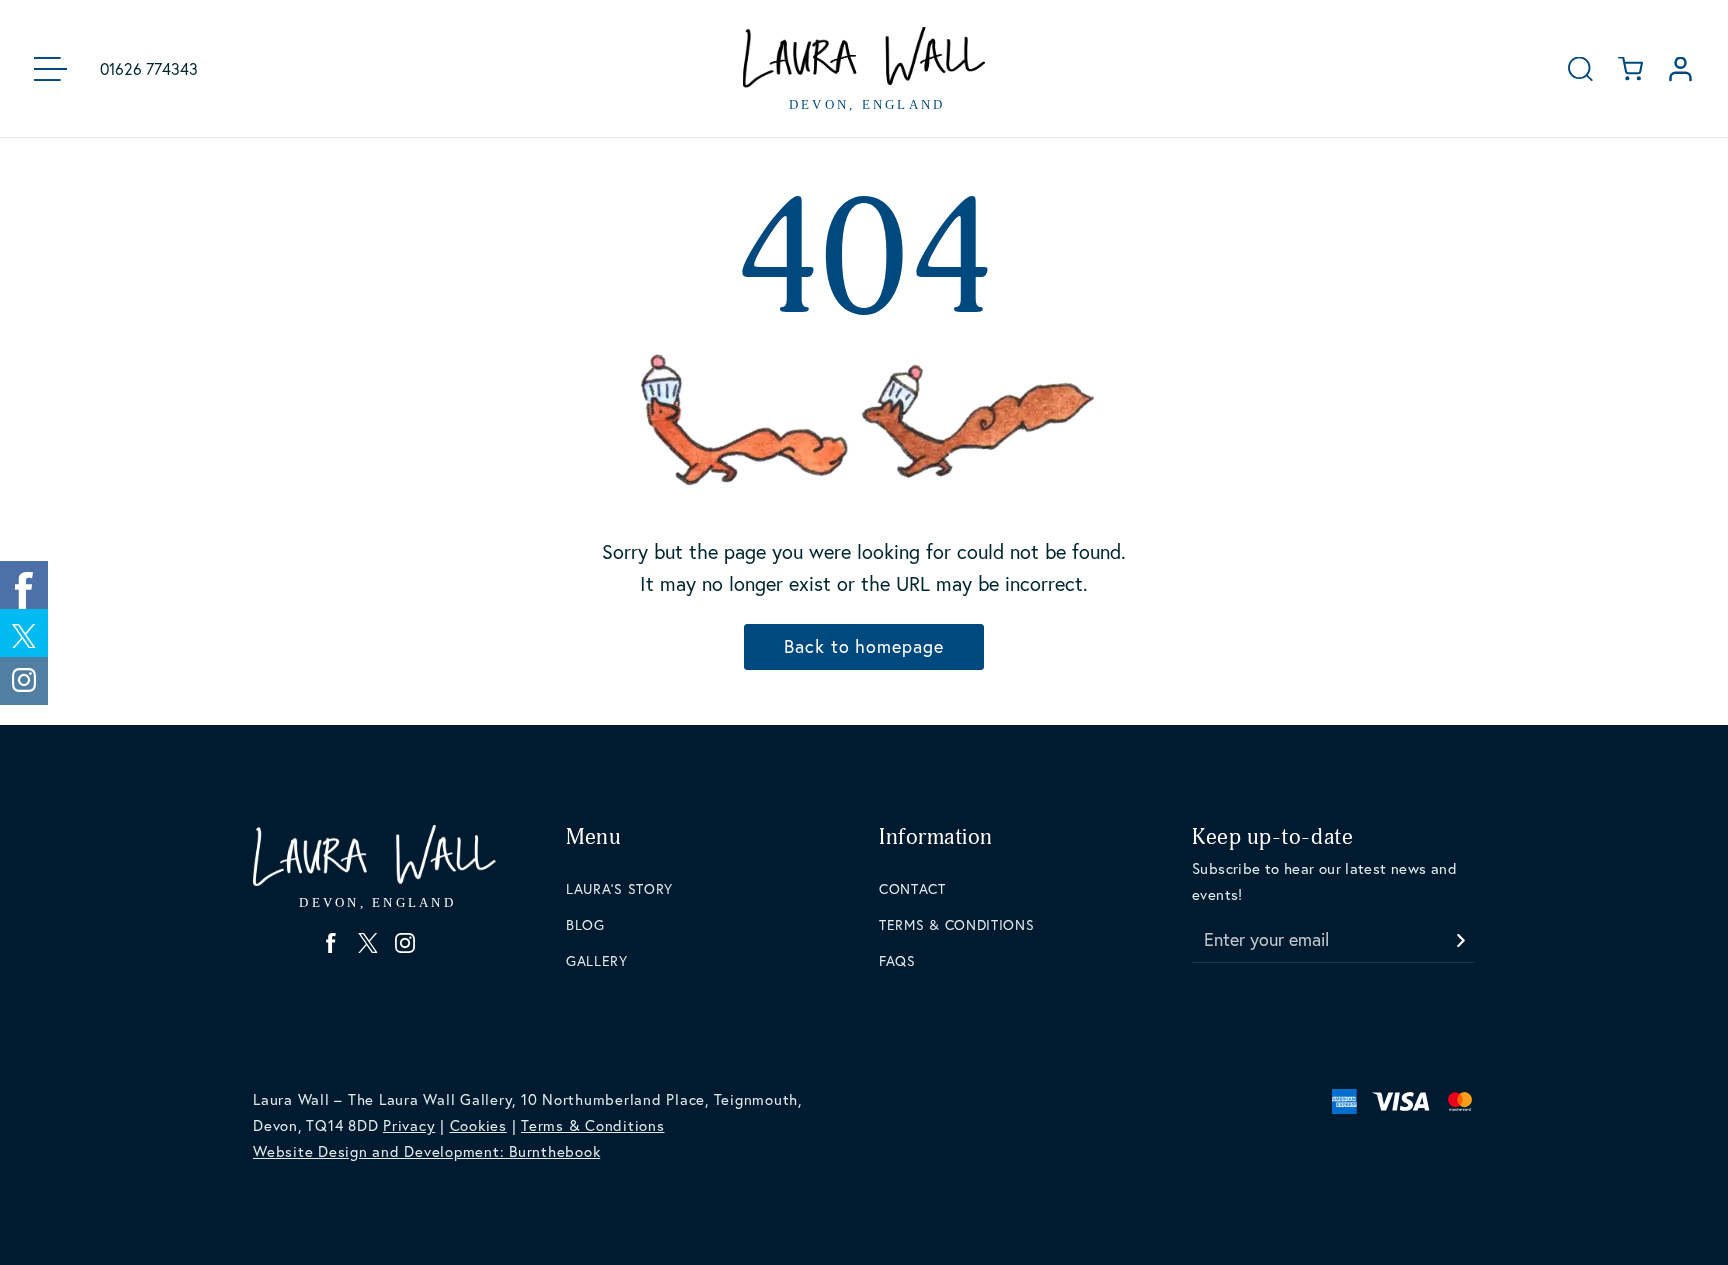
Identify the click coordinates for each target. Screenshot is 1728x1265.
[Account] (1680, 68)
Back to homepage (863, 646)
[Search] (1580, 68)
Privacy (409, 1125)
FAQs (897, 960)
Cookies (478, 1125)
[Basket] (1630, 68)
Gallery (597, 960)
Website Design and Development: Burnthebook (426, 1151)
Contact (912, 888)
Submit (1460, 934)
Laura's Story (619, 888)
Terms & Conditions (957, 924)
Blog (585, 924)
